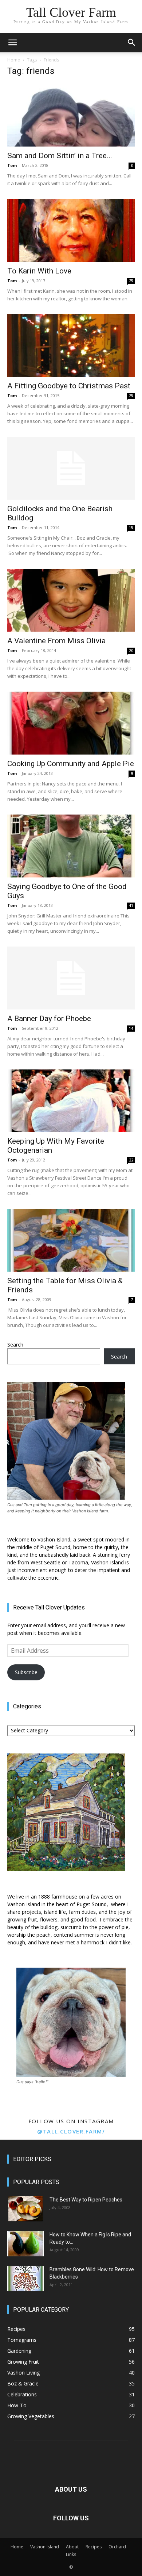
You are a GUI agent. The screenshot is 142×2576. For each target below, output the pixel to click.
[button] (12, 43)
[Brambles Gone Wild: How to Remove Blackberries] (25, 2279)
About (72, 2547)
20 (131, 651)
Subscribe (26, 1672)
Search (15, 1345)
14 (131, 1028)
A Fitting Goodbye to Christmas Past (69, 386)
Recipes (94, 2547)
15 (131, 528)
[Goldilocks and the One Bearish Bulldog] (71, 468)
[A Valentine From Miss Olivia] (71, 600)
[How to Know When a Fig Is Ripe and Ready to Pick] (25, 2244)
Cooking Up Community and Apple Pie (71, 764)
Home (14, 60)
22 (131, 1160)
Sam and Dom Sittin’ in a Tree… (60, 156)
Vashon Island (45, 2547)
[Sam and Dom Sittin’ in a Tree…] (71, 115)
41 (131, 905)
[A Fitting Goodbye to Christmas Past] (71, 346)
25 (131, 281)
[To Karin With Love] (71, 230)
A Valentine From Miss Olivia (56, 641)
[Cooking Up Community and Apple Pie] (71, 723)
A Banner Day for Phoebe (49, 1019)
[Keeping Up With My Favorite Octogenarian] (71, 1101)
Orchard (117, 2547)
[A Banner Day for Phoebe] (71, 978)
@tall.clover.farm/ (71, 2131)
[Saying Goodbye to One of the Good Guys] (71, 846)
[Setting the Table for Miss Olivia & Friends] (71, 1240)
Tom (12, 165)
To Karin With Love (39, 271)
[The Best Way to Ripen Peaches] (25, 2209)
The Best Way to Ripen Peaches (86, 2200)
